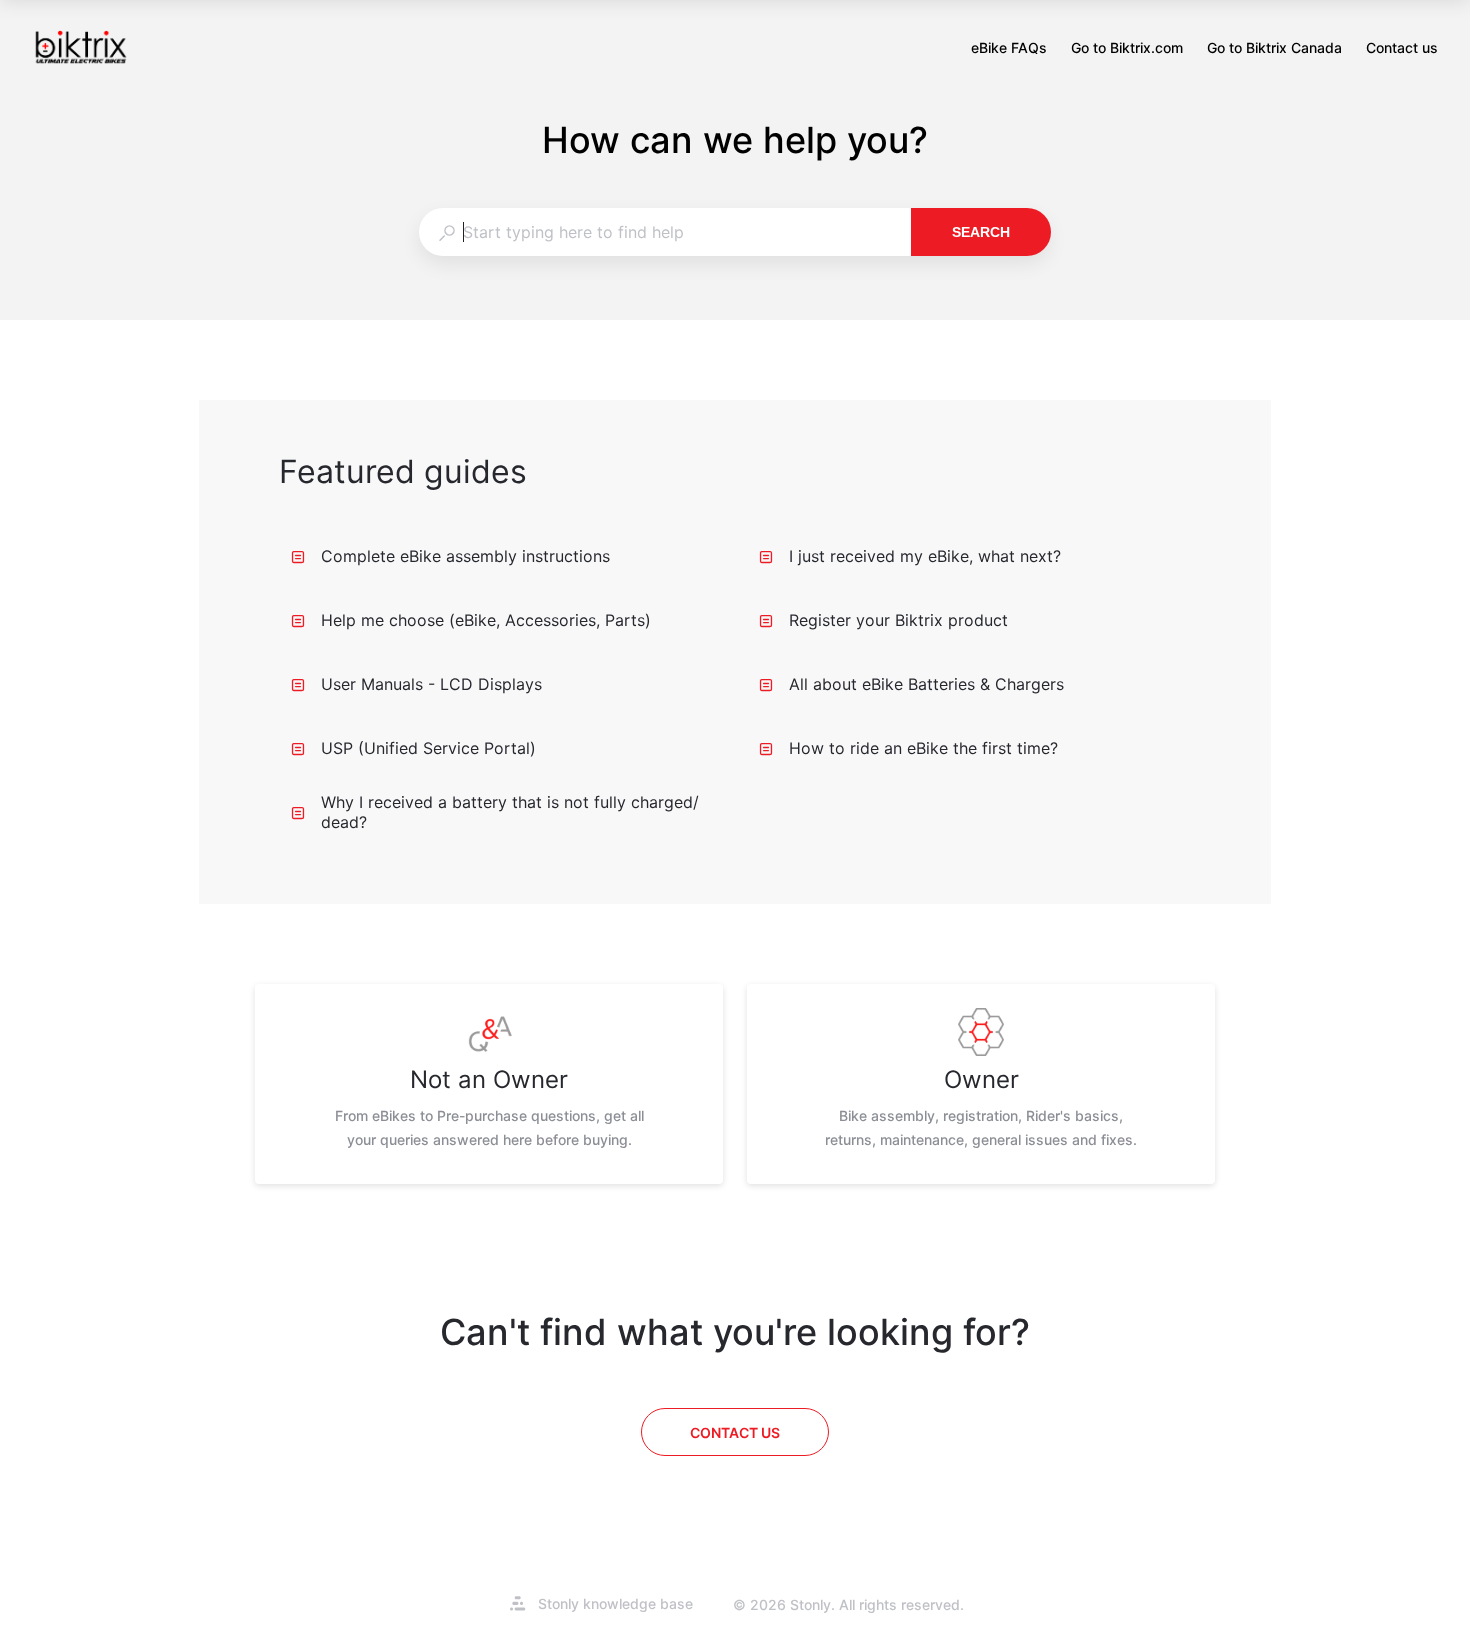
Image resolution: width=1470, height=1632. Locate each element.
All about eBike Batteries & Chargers (926, 684)
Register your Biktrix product (898, 620)
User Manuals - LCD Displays (431, 684)
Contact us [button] (1402, 47)
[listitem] (489, 1084)
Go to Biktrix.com (1127, 49)
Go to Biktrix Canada (1274, 49)
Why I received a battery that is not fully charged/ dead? (510, 812)
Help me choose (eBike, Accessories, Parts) (486, 620)
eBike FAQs (1009, 49)
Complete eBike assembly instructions (465, 556)
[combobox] (664, 232)
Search (981, 232)
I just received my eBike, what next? (925, 556)
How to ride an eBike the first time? (923, 748)
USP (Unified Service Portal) (428, 748)
